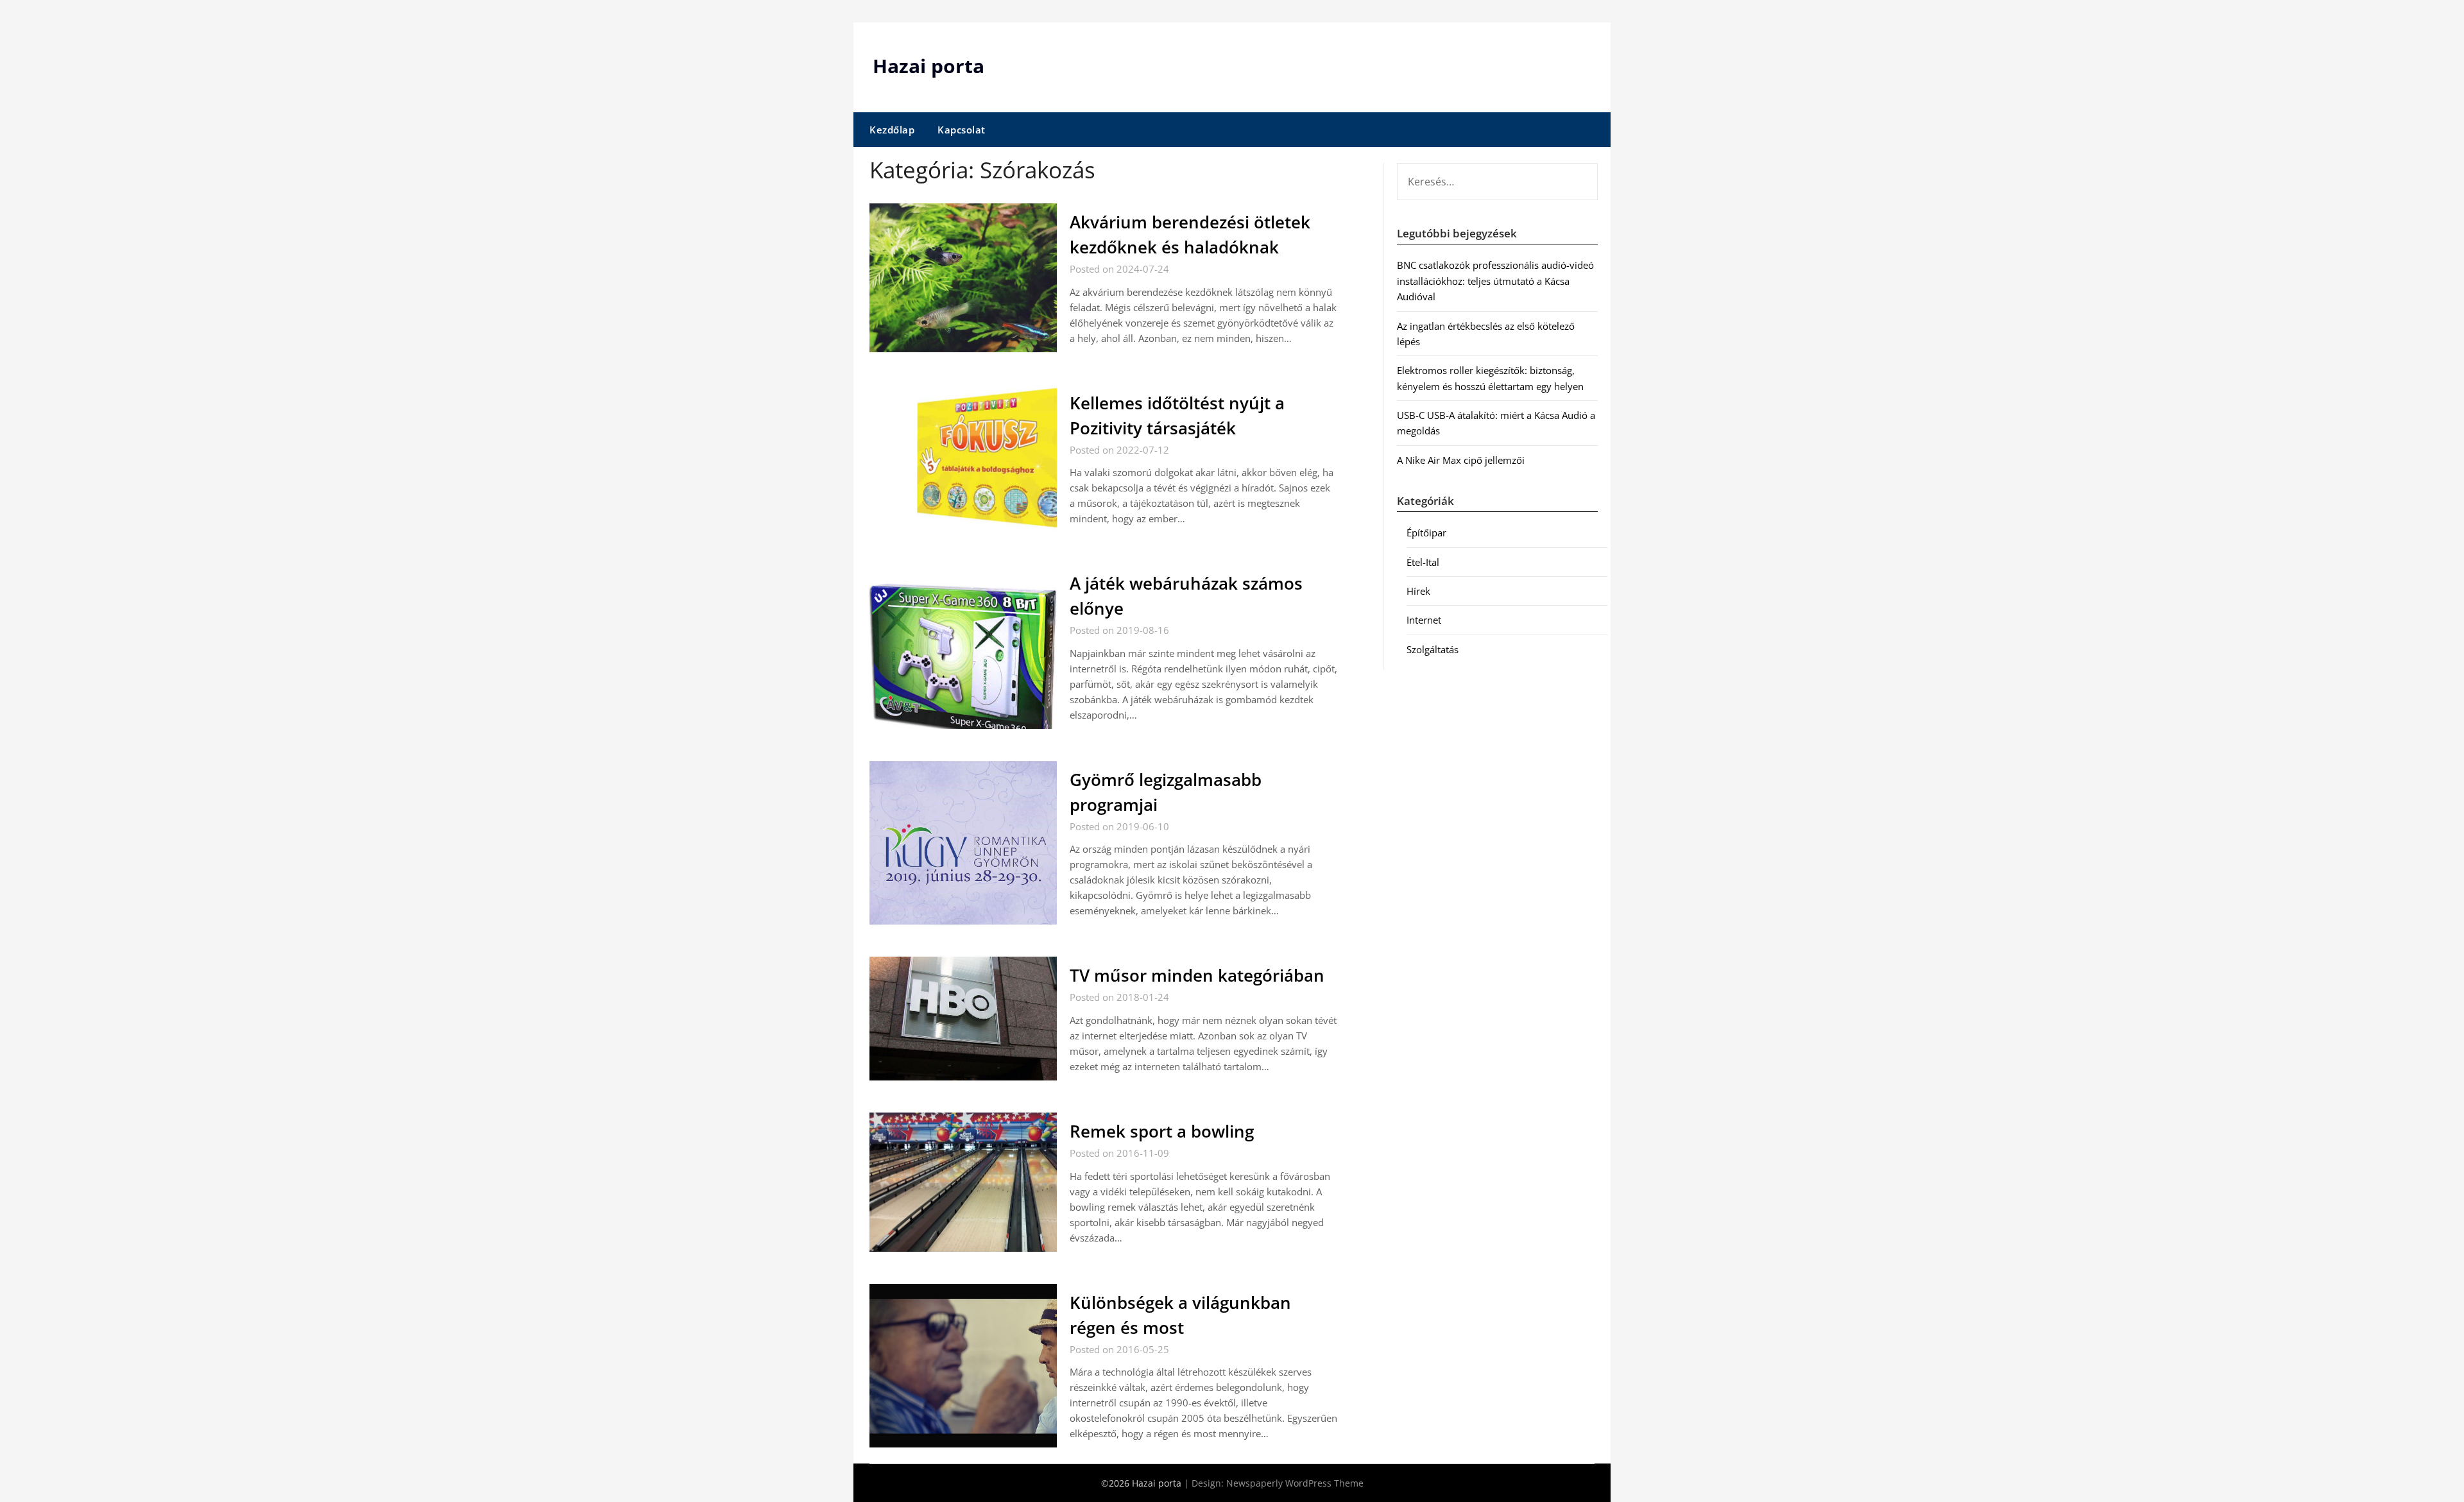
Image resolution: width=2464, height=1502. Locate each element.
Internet (1424, 620)
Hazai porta (928, 66)
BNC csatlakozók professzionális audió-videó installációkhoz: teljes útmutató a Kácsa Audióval (1495, 281)
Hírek (1418, 591)
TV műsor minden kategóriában (1197, 975)
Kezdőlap (892, 130)
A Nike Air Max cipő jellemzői (1461, 460)
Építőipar (1426, 533)
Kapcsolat (962, 130)
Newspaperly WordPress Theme (1295, 1483)
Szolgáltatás (1433, 649)
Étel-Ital (1423, 562)
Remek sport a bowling (1162, 1131)
